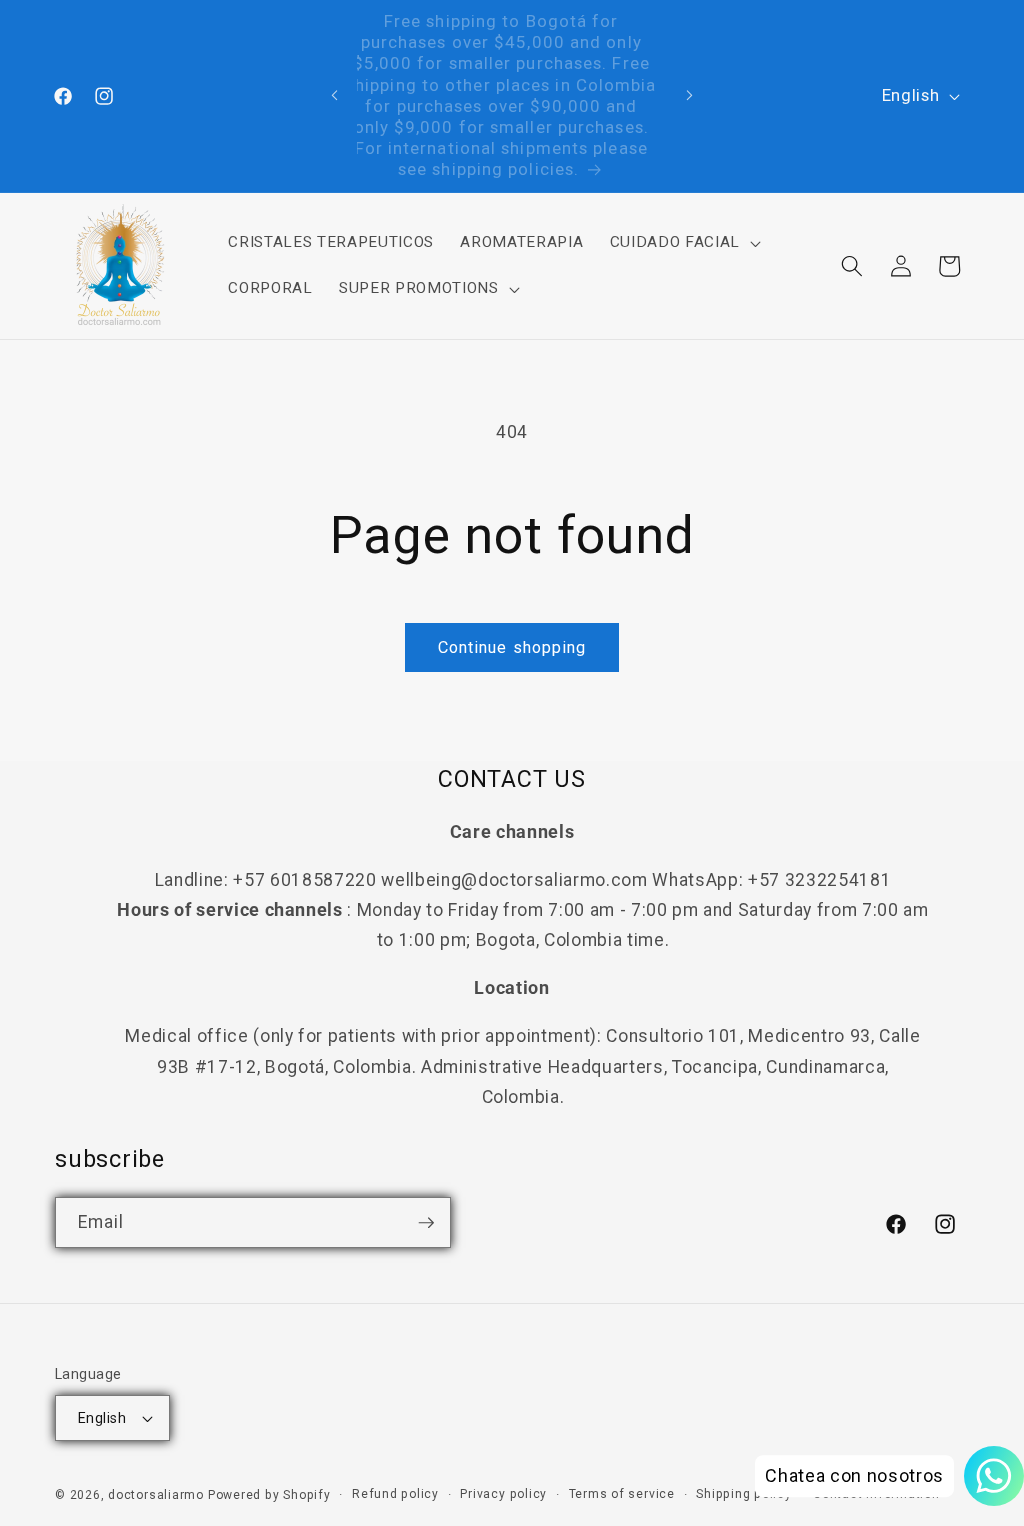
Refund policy (395, 1494)
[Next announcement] (689, 96)
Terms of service (622, 1494)
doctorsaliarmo (156, 1495)
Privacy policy (503, 1494)
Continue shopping (512, 647)
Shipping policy (744, 1494)
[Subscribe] (426, 1223)
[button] (682, 243)
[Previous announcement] (335, 96)
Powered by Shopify (269, 1495)
